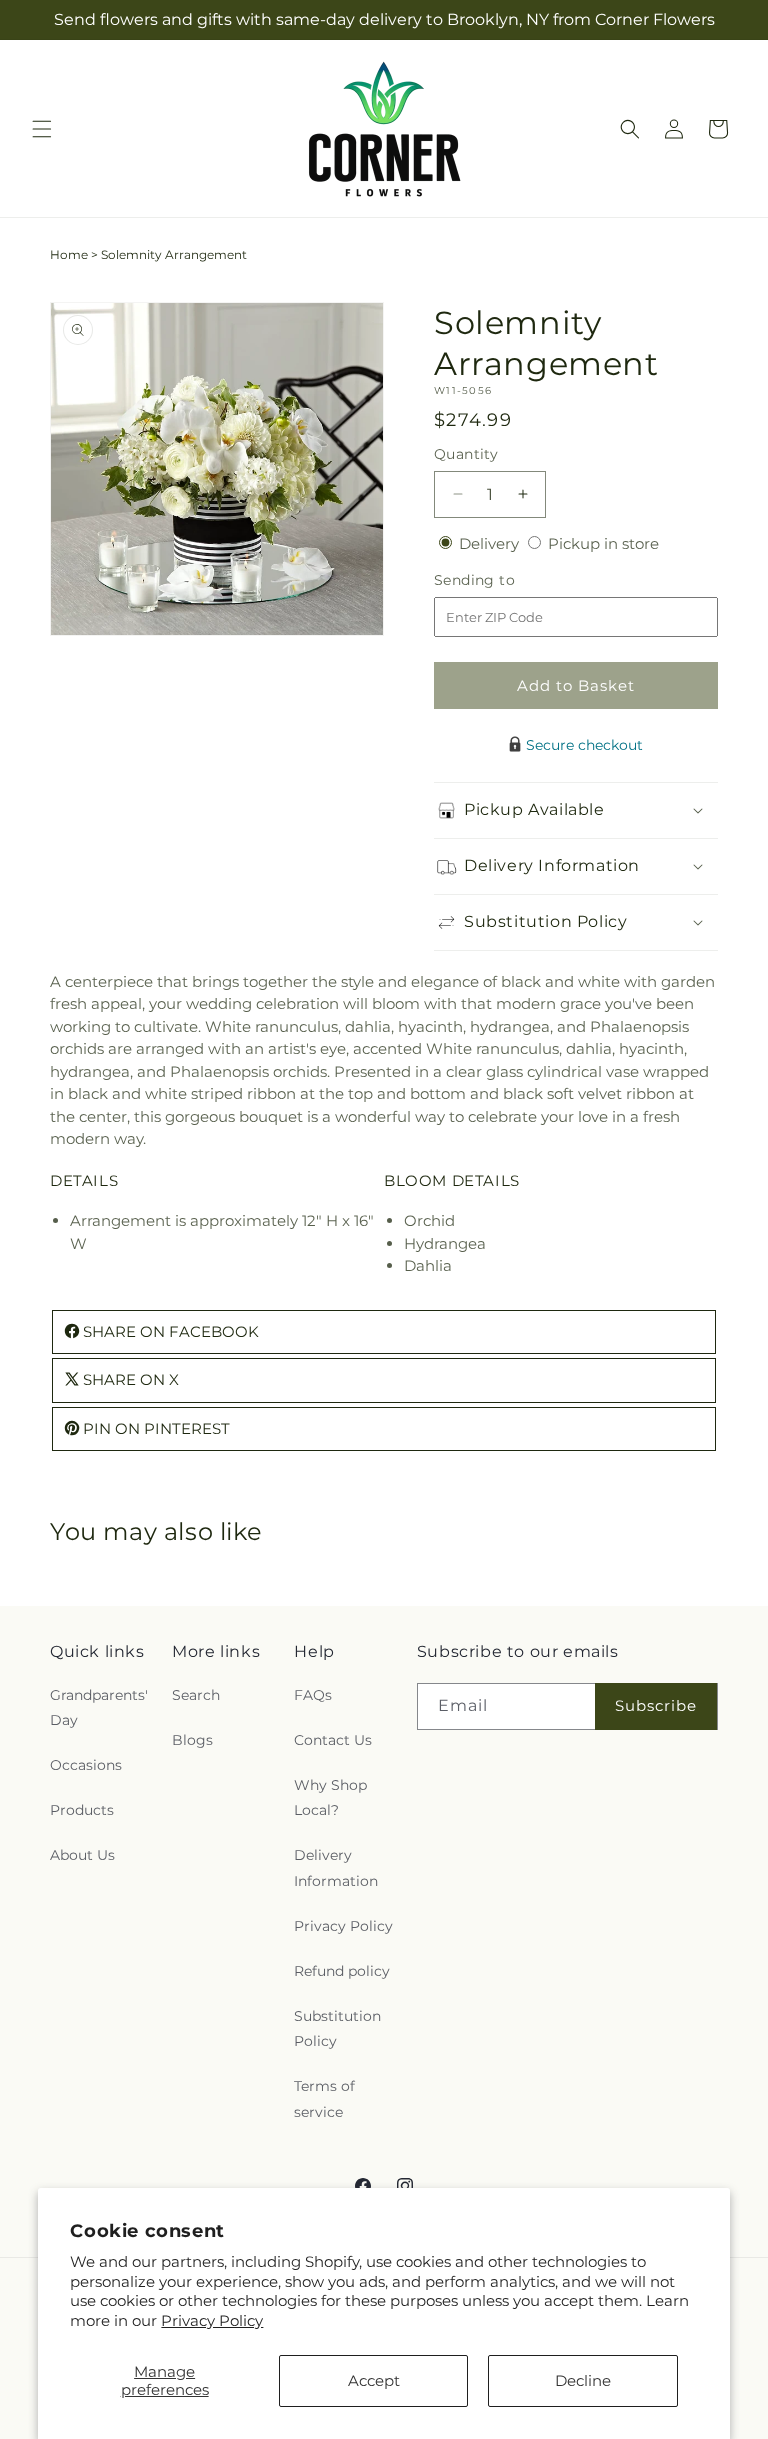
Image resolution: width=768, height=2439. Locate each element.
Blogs (192, 1740)
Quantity (466, 454)
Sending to (504, 580)
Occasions (86, 1765)
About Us (82, 1855)
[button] (42, 129)
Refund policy (342, 1971)
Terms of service (324, 2098)
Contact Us (333, 1740)
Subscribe (656, 1705)
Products (82, 1810)
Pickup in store (603, 543)
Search (196, 1695)
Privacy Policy (212, 2320)
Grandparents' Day (99, 1707)
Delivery (491, 543)
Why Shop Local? (330, 1797)
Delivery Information (336, 1867)
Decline (583, 2380)
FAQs (313, 1695)
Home (69, 254)
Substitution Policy (337, 2028)
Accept (374, 2380)
